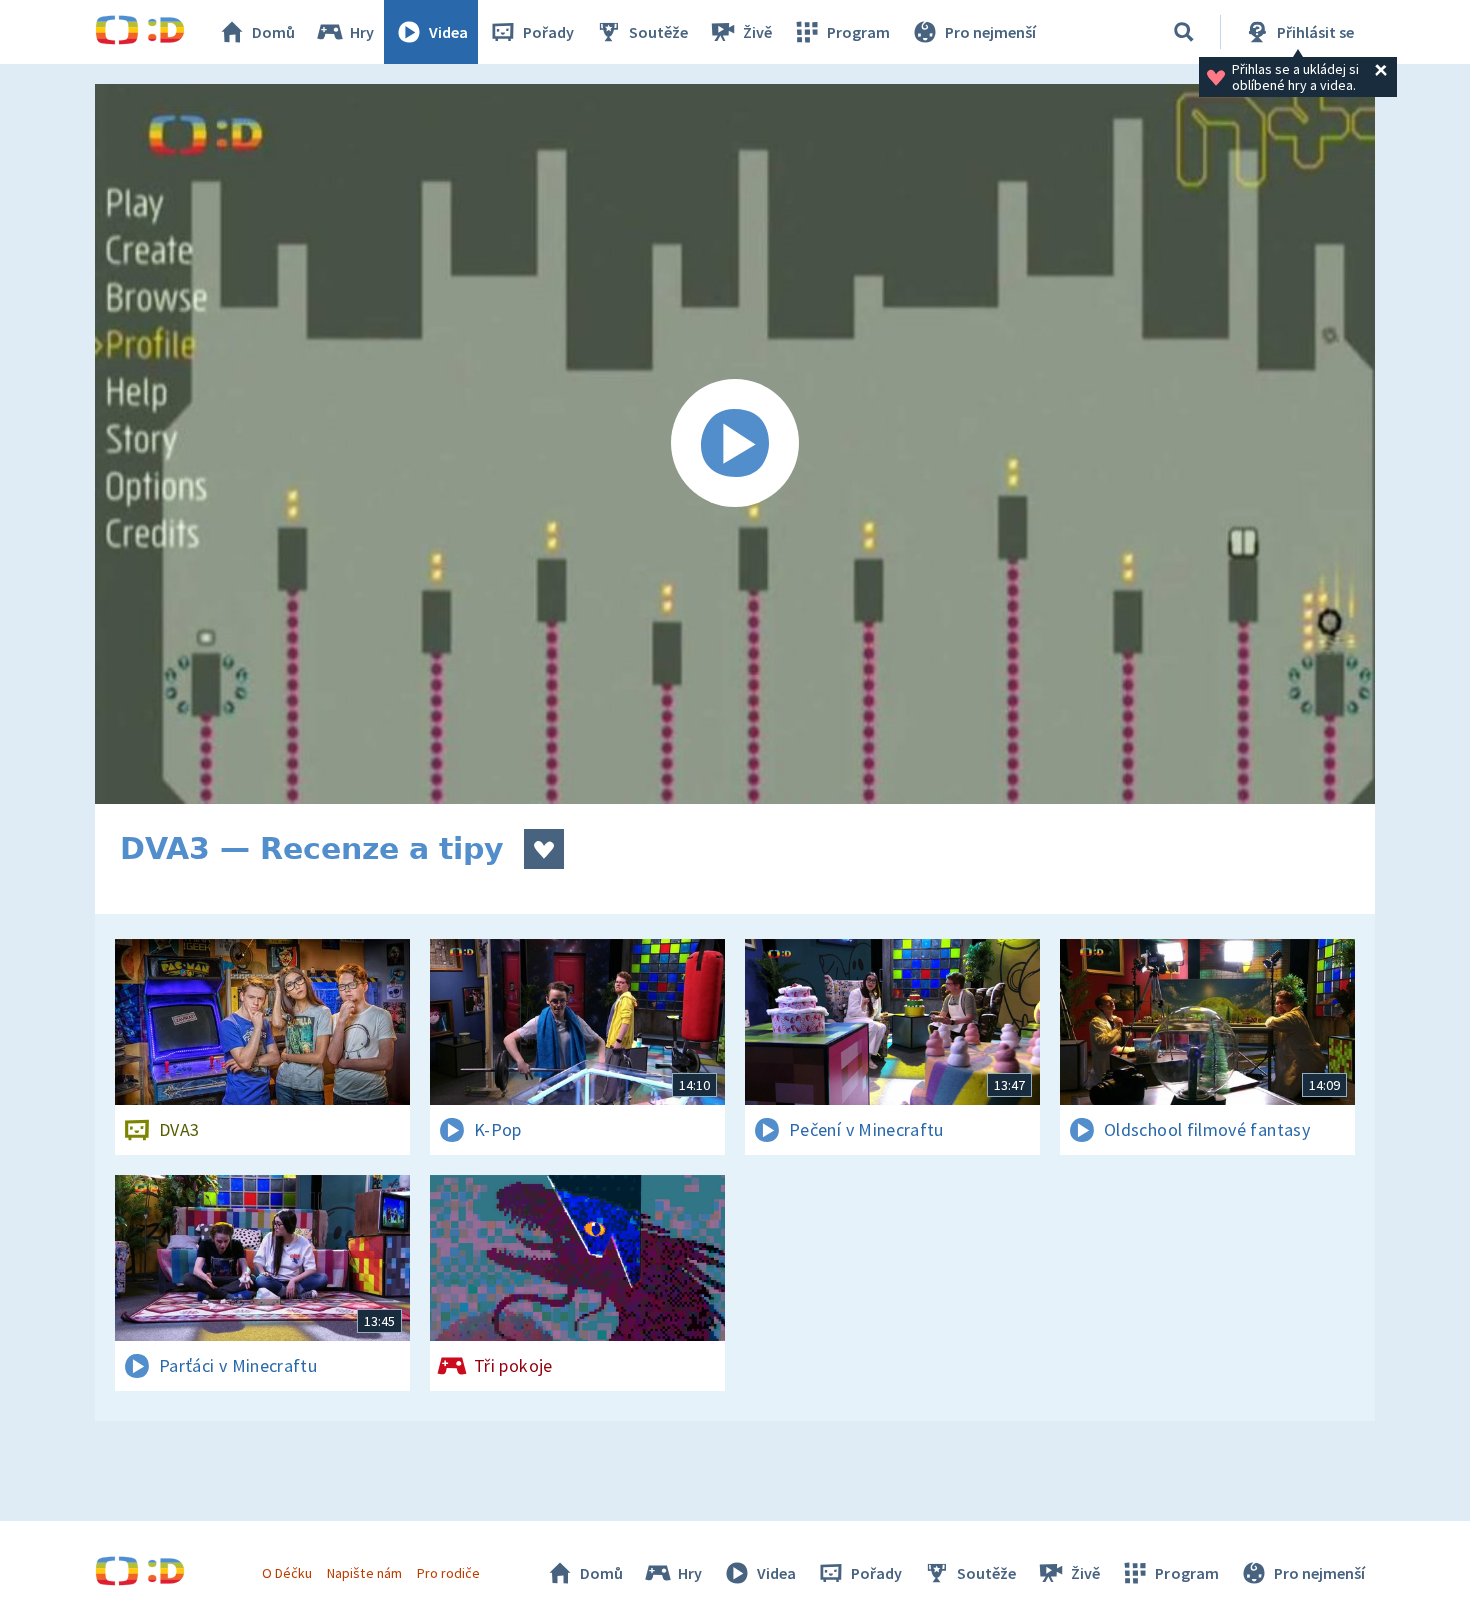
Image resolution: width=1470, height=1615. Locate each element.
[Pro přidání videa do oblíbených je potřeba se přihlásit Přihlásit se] (544, 849)
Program (858, 32)
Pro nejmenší (990, 32)
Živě (757, 32)
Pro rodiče (448, 1573)
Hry (362, 32)
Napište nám (364, 1573)
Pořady (548, 32)
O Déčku (287, 1573)
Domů (273, 32)
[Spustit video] (735, 444)
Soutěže (658, 32)
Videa (448, 32)
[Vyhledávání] (1184, 32)
